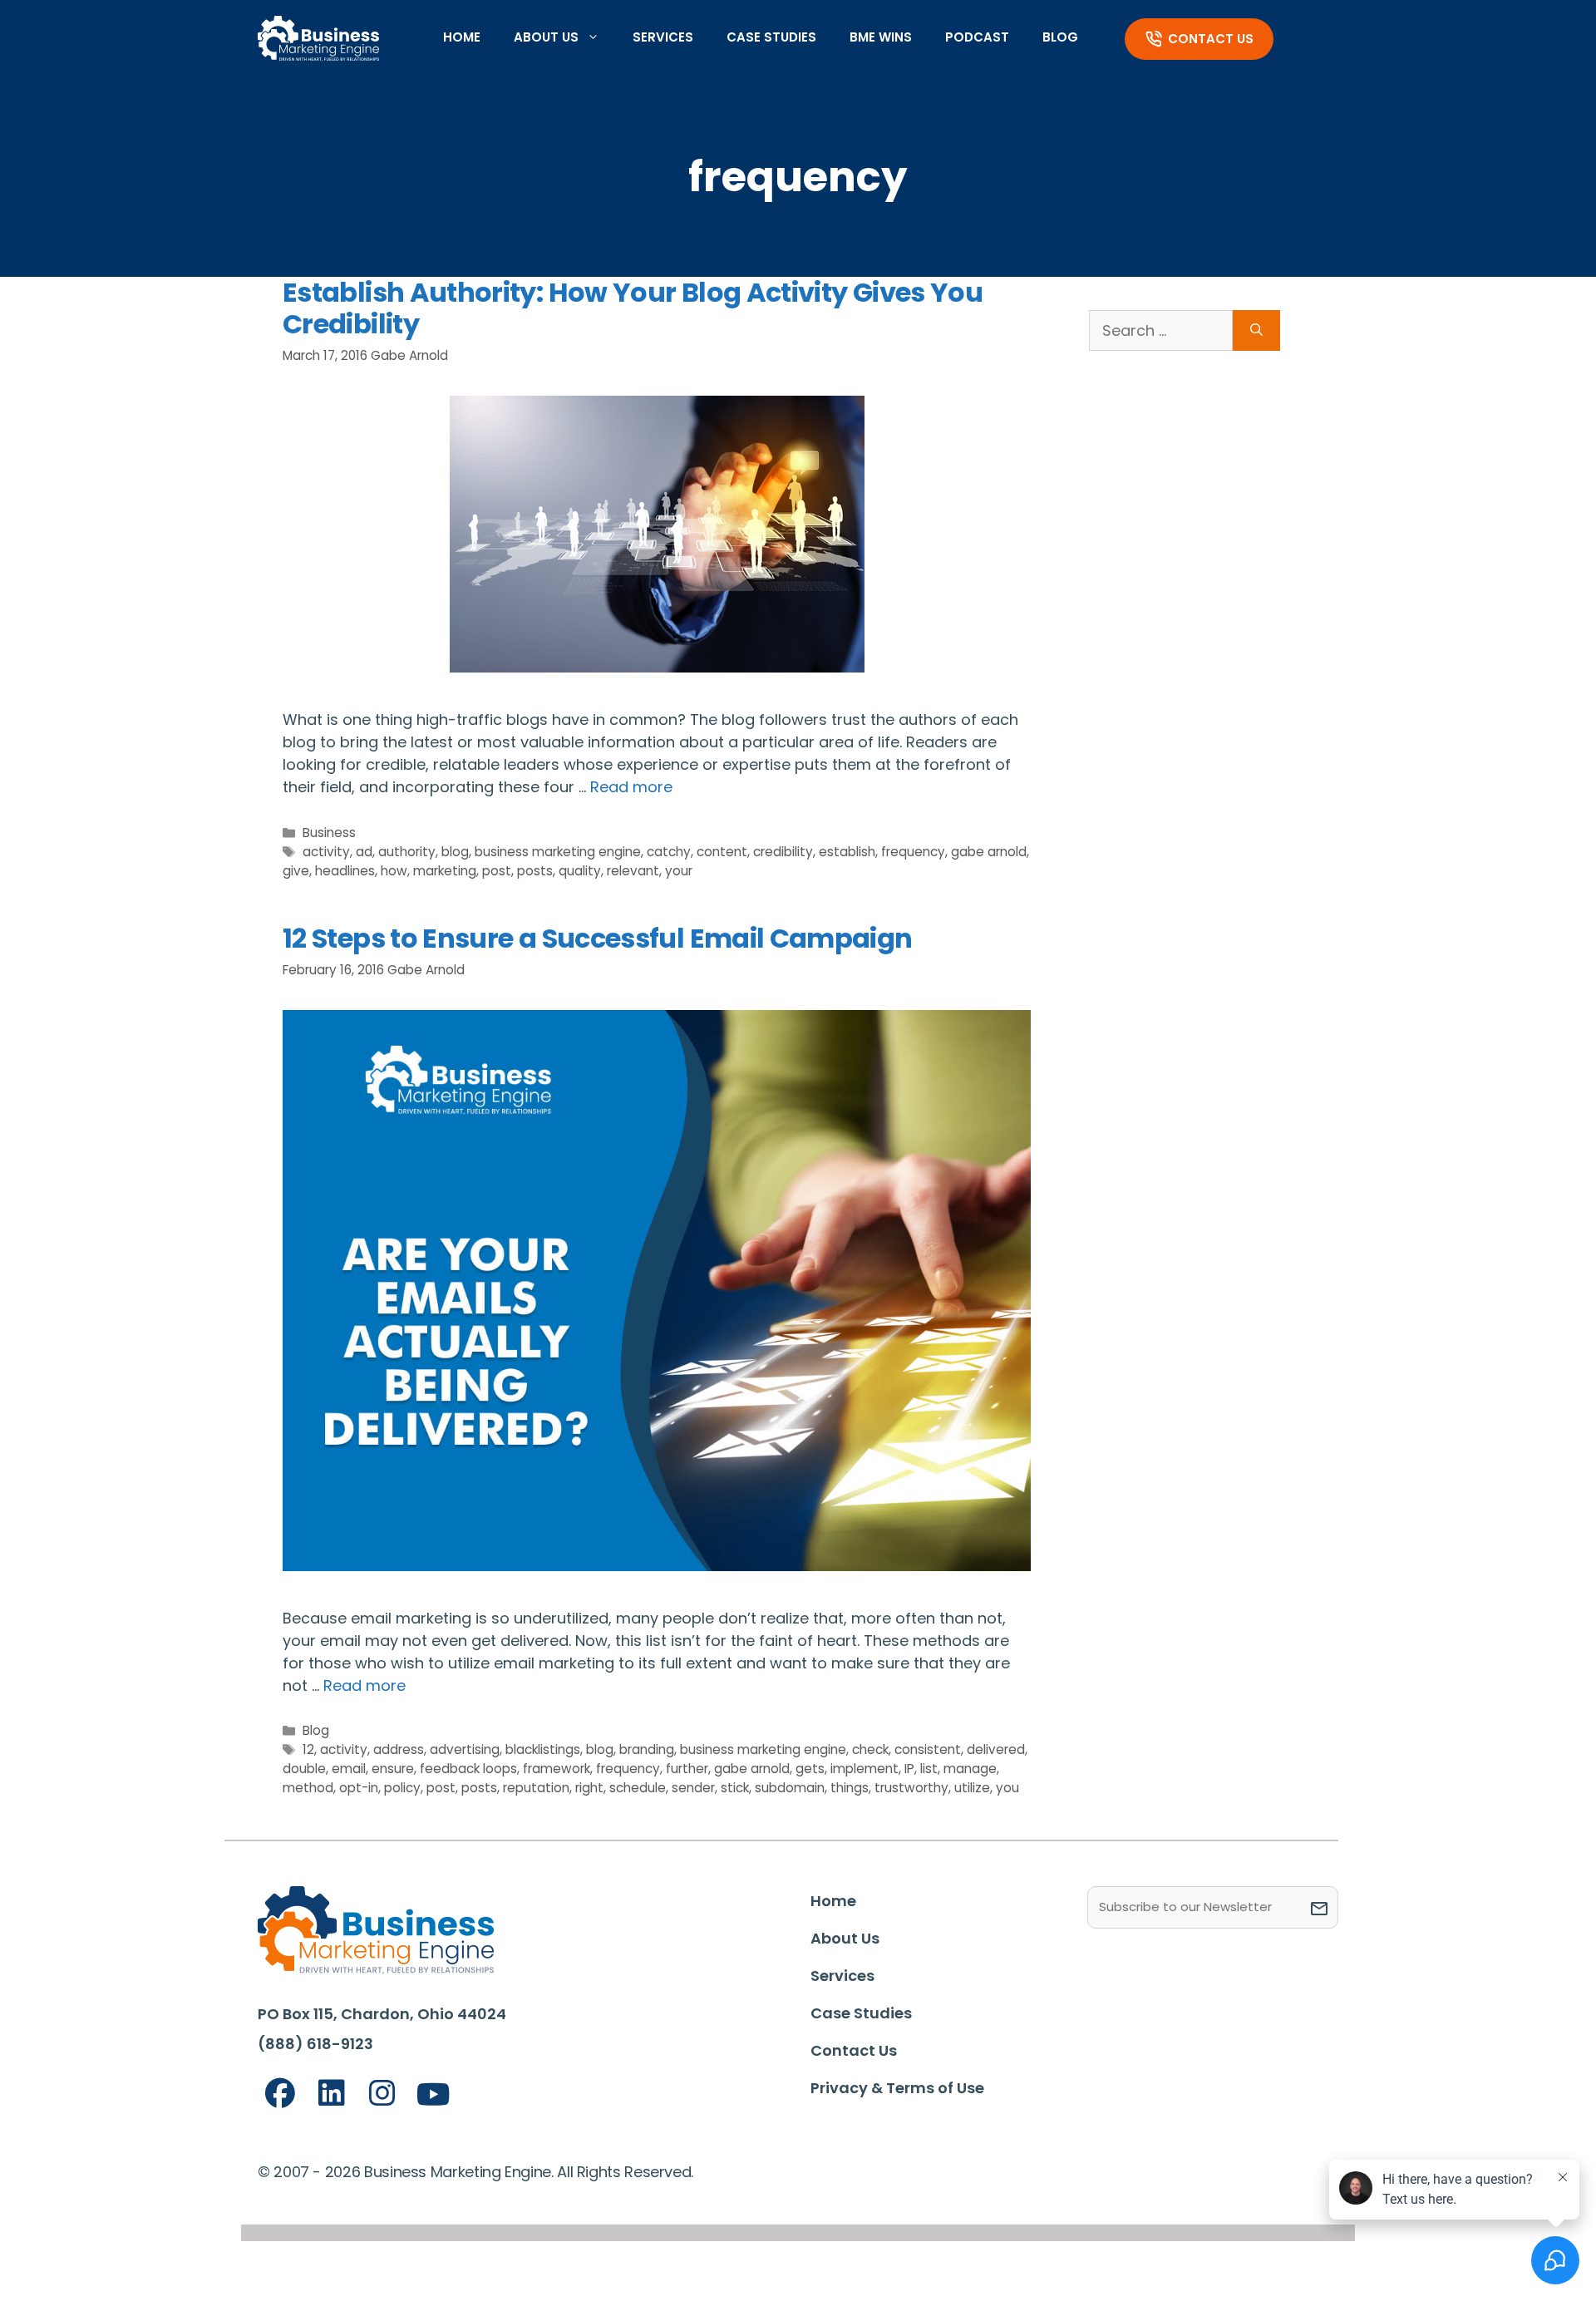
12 (308, 1749)
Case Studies (771, 37)
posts (535, 871)
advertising (465, 1749)
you (1007, 1788)
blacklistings (543, 1749)
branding (647, 1749)
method (308, 1788)
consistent (928, 1749)
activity (326, 852)
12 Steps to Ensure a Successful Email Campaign (598, 938)
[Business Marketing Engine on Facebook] (280, 2094)
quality (580, 871)
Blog (1060, 37)
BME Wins (881, 37)
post (497, 871)
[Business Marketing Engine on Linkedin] (332, 2094)
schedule (638, 1788)
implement (864, 1769)
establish (847, 852)
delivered (996, 1749)
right (589, 1788)
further (687, 1769)
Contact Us (1211, 39)
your (679, 871)
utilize (972, 1788)
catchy (669, 852)
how (394, 871)
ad (364, 852)
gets (810, 1769)
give (296, 871)
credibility (783, 852)
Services (663, 37)
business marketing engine (558, 852)
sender (693, 1788)
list (929, 1769)
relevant (633, 871)
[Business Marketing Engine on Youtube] (434, 2095)
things (850, 1788)
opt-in (359, 1788)
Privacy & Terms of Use (897, 2088)
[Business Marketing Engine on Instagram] (382, 2094)
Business (329, 833)
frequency (913, 852)
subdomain (790, 1788)
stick (735, 1788)
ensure (393, 1769)
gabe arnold (989, 852)
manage (970, 1769)
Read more (631, 787)
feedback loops (468, 1769)
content (722, 852)
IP (909, 1769)
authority (407, 852)
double (304, 1769)
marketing (445, 871)
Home (462, 37)
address (399, 1749)
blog (455, 852)
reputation (536, 1788)
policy (402, 1788)
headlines (345, 871)
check (870, 1749)
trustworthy (911, 1788)
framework (557, 1769)
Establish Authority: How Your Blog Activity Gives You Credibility (633, 308)
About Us (546, 37)
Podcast (977, 37)
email (349, 1769)
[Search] (1256, 330)
